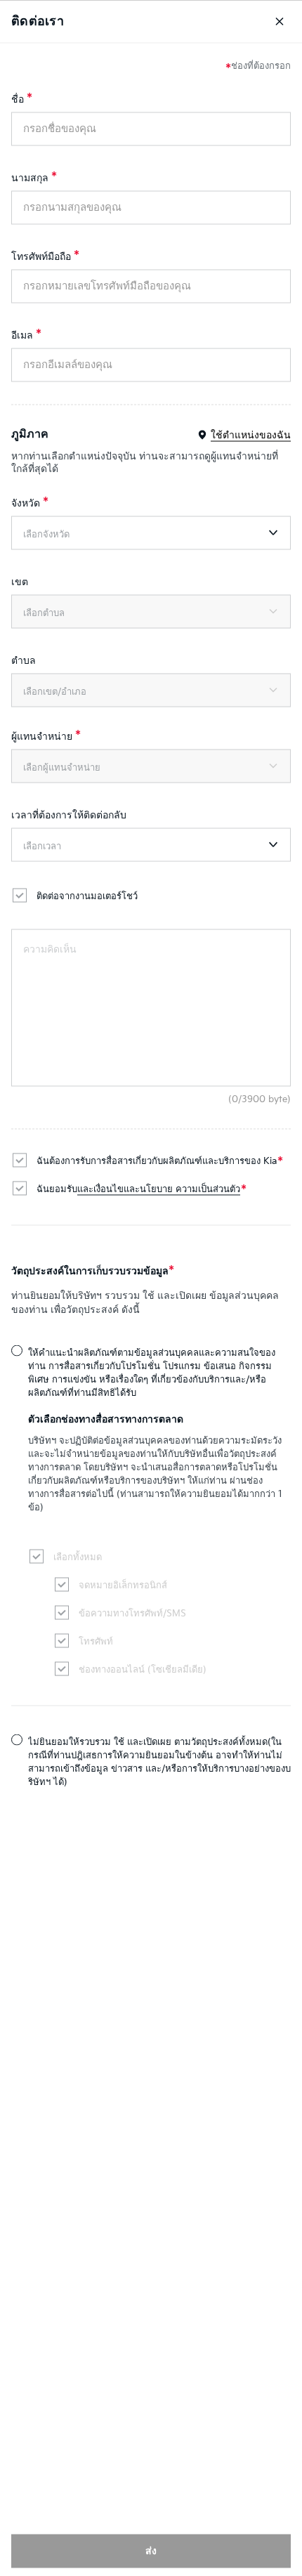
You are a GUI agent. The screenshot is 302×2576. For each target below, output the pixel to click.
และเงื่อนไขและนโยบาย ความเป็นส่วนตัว (159, 1189)
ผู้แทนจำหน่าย (42, 736)
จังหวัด (26, 503)
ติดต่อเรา (38, 21)
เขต (20, 581)
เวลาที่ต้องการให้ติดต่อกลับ (69, 815)
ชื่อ (18, 99)
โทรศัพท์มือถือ (41, 256)
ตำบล (24, 660)
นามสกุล (30, 177)
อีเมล (22, 335)
